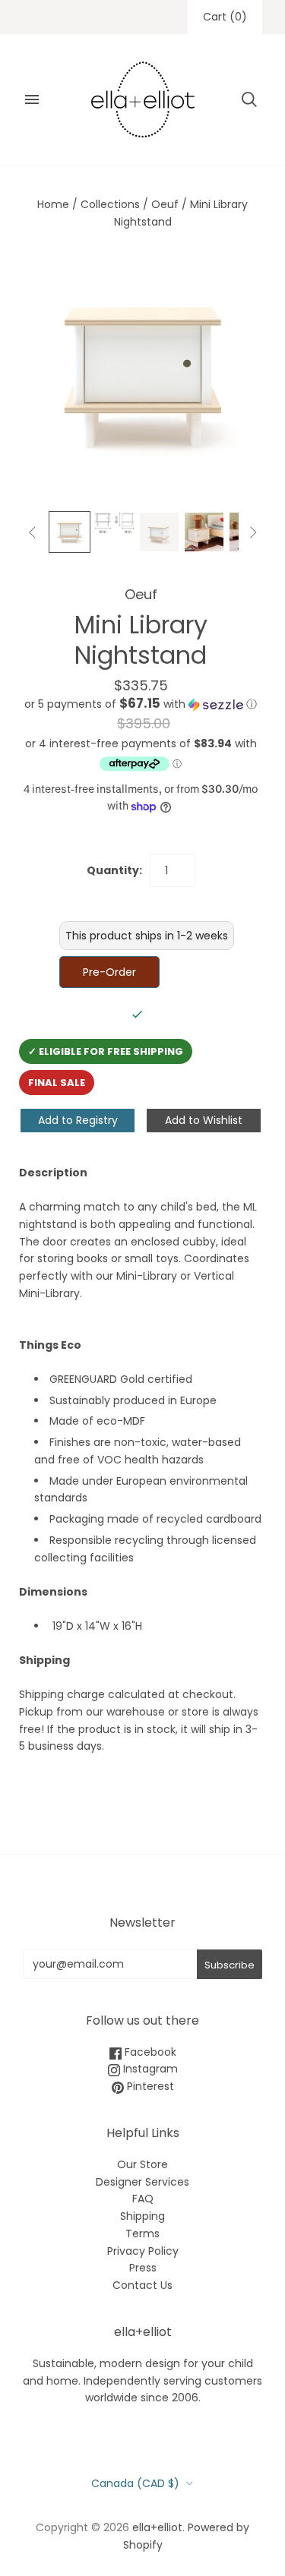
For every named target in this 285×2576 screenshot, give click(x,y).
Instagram (149, 2069)
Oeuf (165, 204)
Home (53, 204)
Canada (135, 2483)
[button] (141, 704)
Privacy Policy (143, 2251)
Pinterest (149, 2086)
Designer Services (142, 2182)
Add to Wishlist (204, 1120)
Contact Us (142, 2285)
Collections (110, 204)
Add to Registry (78, 1120)
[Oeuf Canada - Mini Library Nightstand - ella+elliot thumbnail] (70, 532)
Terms (142, 2233)
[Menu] (32, 99)
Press (143, 2268)
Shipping (142, 2216)
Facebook (149, 2052)
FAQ (143, 2199)
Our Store (142, 2164)
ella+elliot (157, 2527)
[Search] (249, 99)
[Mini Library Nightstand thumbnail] (114, 523)
